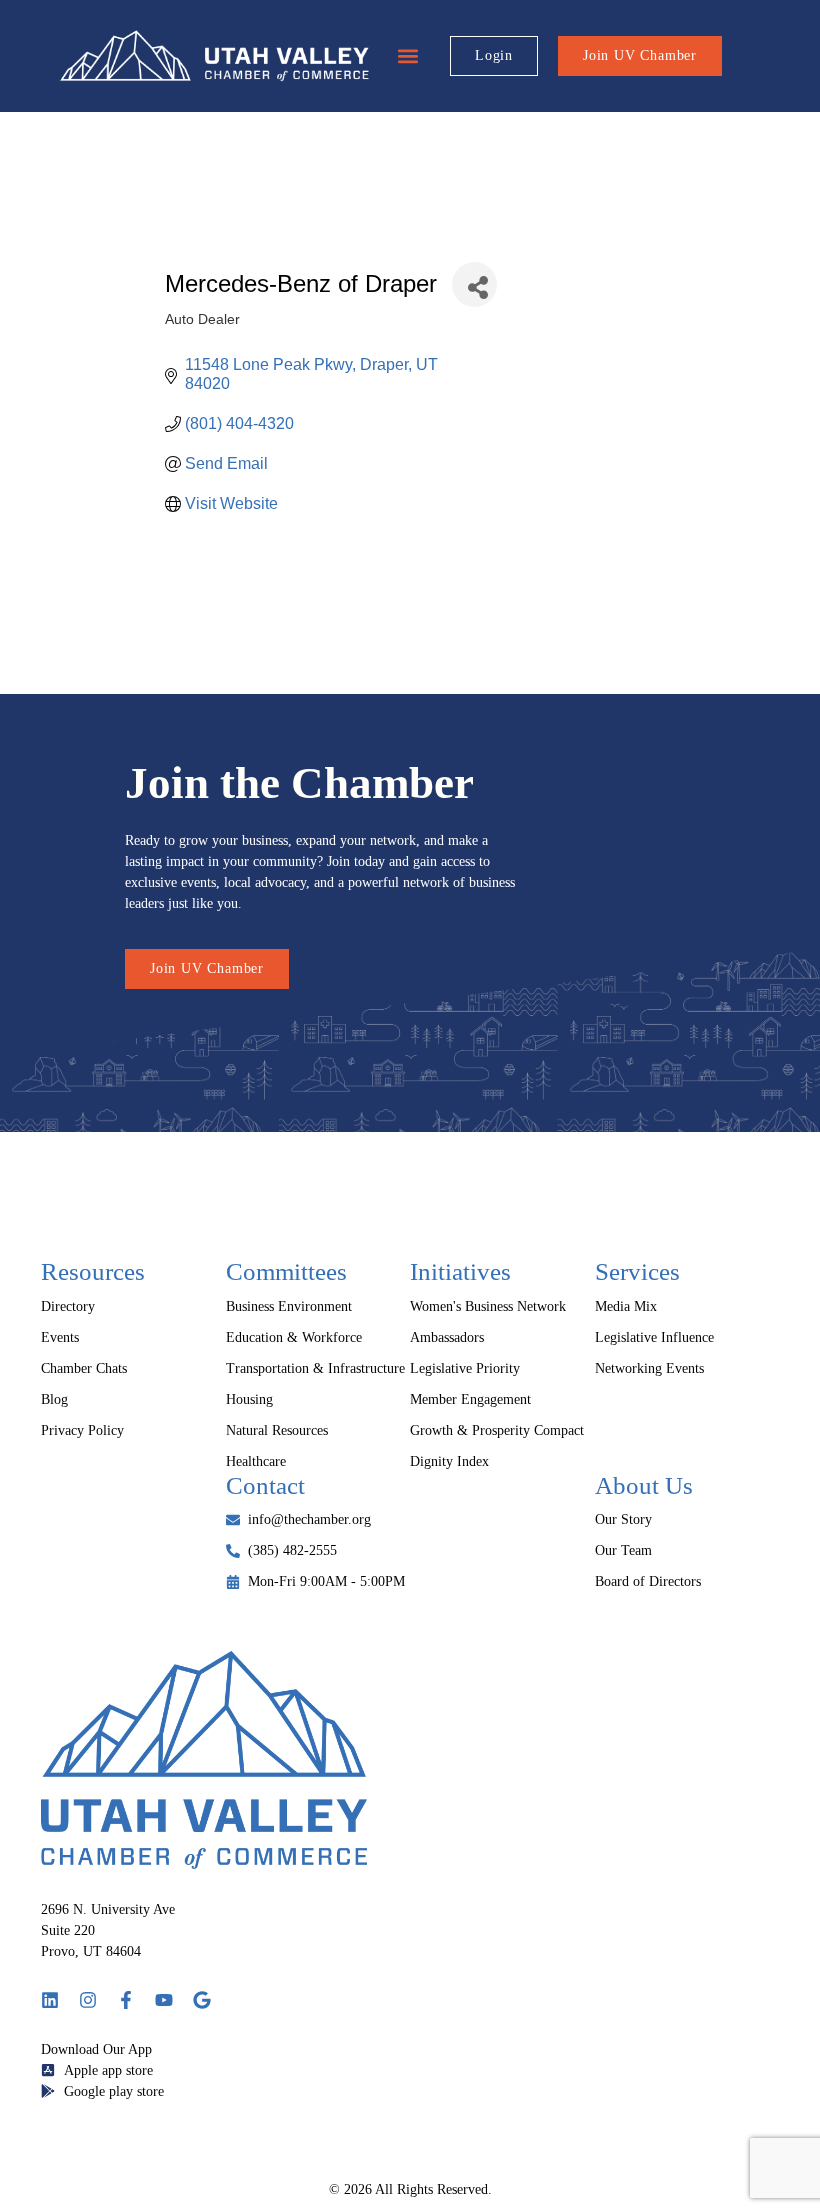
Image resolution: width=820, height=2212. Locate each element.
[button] (407, 56)
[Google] (202, 2000)
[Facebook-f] (126, 2000)
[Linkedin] (50, 2000)
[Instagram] (88, 2000)
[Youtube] (164, 2000)
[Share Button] (474, 284)
